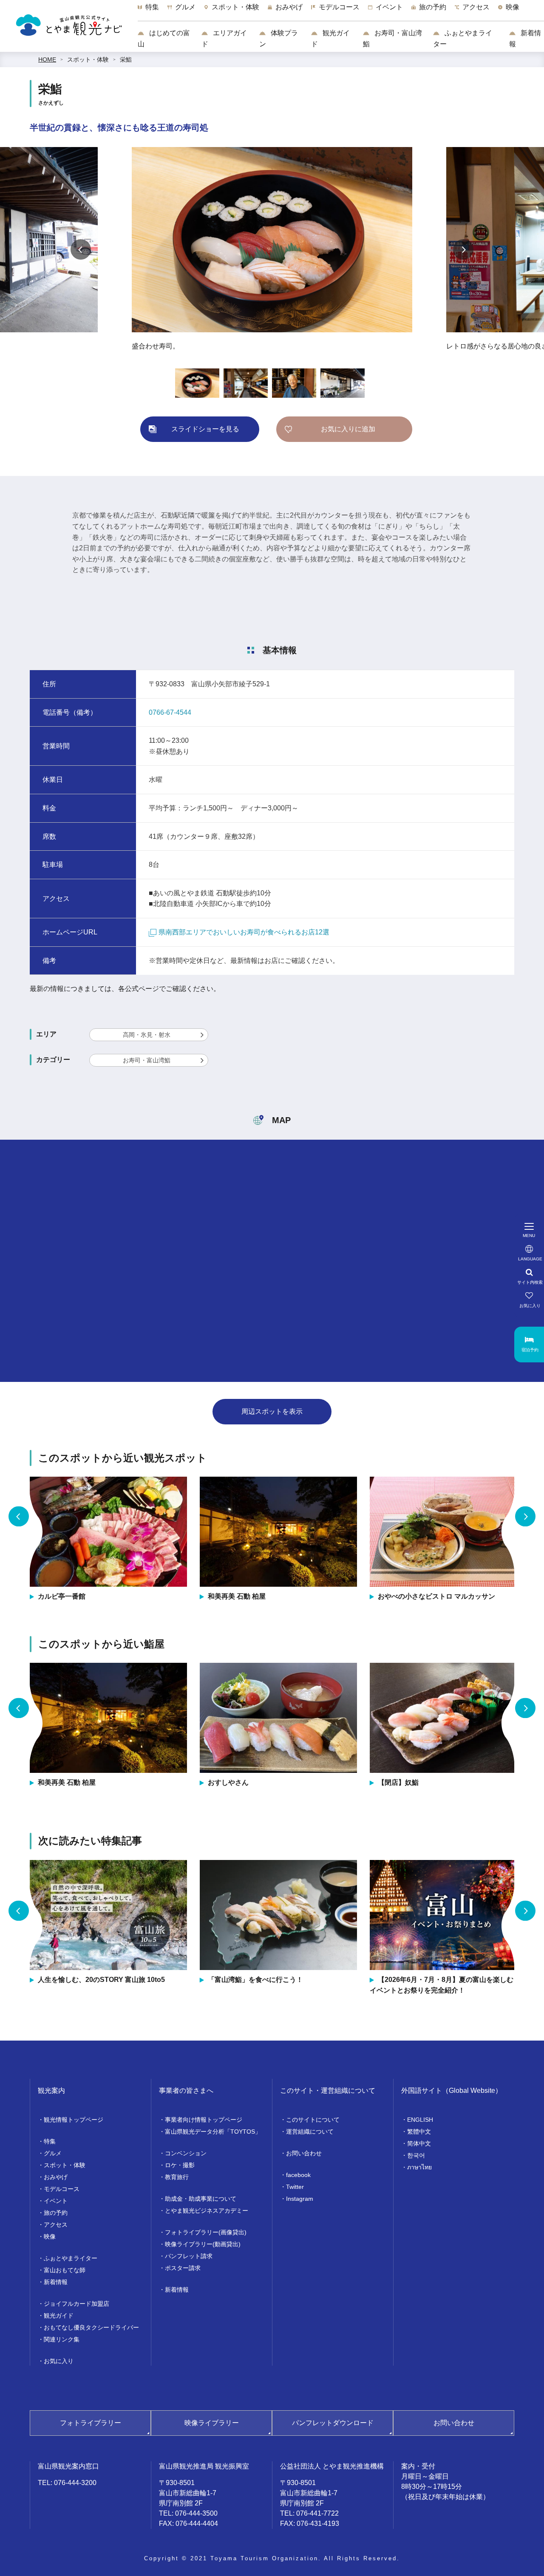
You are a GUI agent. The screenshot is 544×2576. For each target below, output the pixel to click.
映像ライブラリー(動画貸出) (203, 2244)
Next (463, 249)
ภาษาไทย (419, 2167)
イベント (56, 2201)
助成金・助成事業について (201, 2199)
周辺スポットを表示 (272, 1411)
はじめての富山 (164, 38)
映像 (50, 2236)
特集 (50, 2141)
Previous (81, 249)
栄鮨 (126, 59)
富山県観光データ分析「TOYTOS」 (213, 2132)
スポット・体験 (88, 59)
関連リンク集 (62, 2339)
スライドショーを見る (205, 429)
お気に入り (59, 2361)
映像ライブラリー (212, 2423)
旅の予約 (56, 2213)
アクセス (56, 2225)
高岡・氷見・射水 (147, 1035)
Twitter (295, 2187)
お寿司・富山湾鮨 (392, 38)
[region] (341, 11)
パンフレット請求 (189, 2256)
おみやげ (56, 2177)
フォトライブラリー (91, 2423)
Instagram (300, 2199)
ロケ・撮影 (180, 2165)
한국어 (416, 2155)
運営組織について (310, 2132)
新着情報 (525, 38)
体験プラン (279, 38)
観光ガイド (330, 38)
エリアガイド (224, 38)
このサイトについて (313, 2120)
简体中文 (419, 2143)
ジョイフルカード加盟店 (76, 2304)
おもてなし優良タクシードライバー (91, 2327)
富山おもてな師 (65, 2270)
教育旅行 (177, 2177)
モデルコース (62, 2189)
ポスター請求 (183, 2268)
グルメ (53, 2153)
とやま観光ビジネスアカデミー (207, 2211)
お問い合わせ (304, 2153)
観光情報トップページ (74, 2120)
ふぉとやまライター (463, 38)
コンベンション (186, 2153)
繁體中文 (419, 2132)
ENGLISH (420, 2120)
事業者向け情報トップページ (204, 2120)
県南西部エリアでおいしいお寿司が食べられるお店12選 (244, 932)
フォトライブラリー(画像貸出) (206, 2232)
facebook (298, 2175)
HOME (47, 59)
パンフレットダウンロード (333, 2423)
